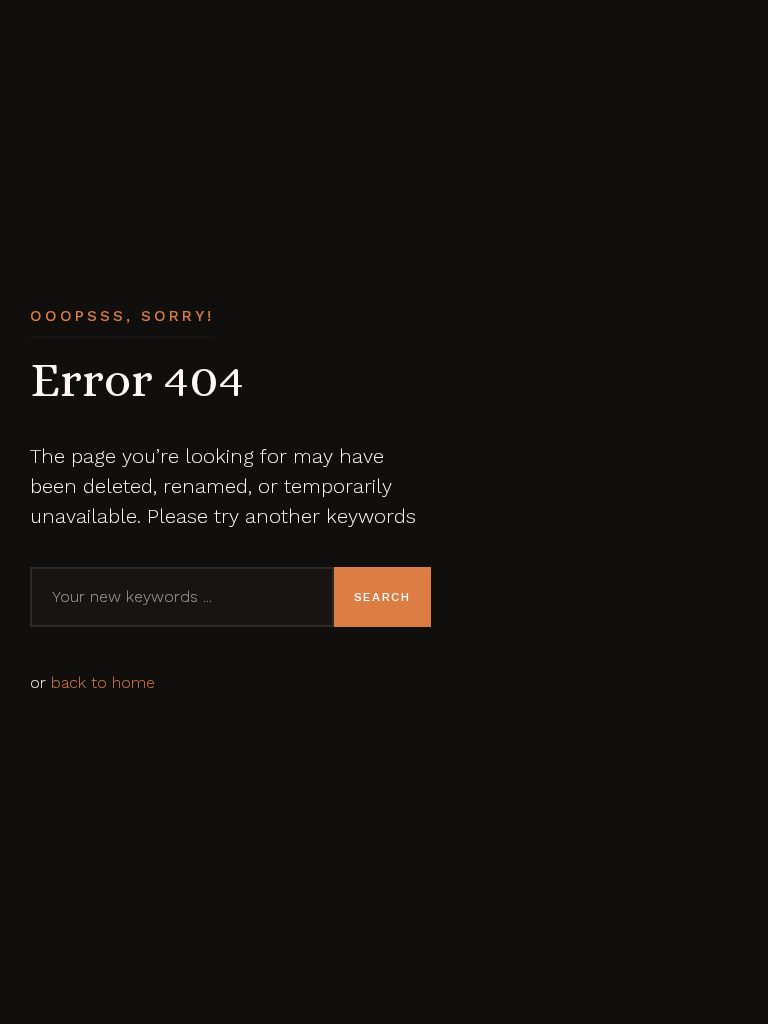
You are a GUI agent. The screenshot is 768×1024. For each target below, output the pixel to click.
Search (382, 597)
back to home (103, 682)
